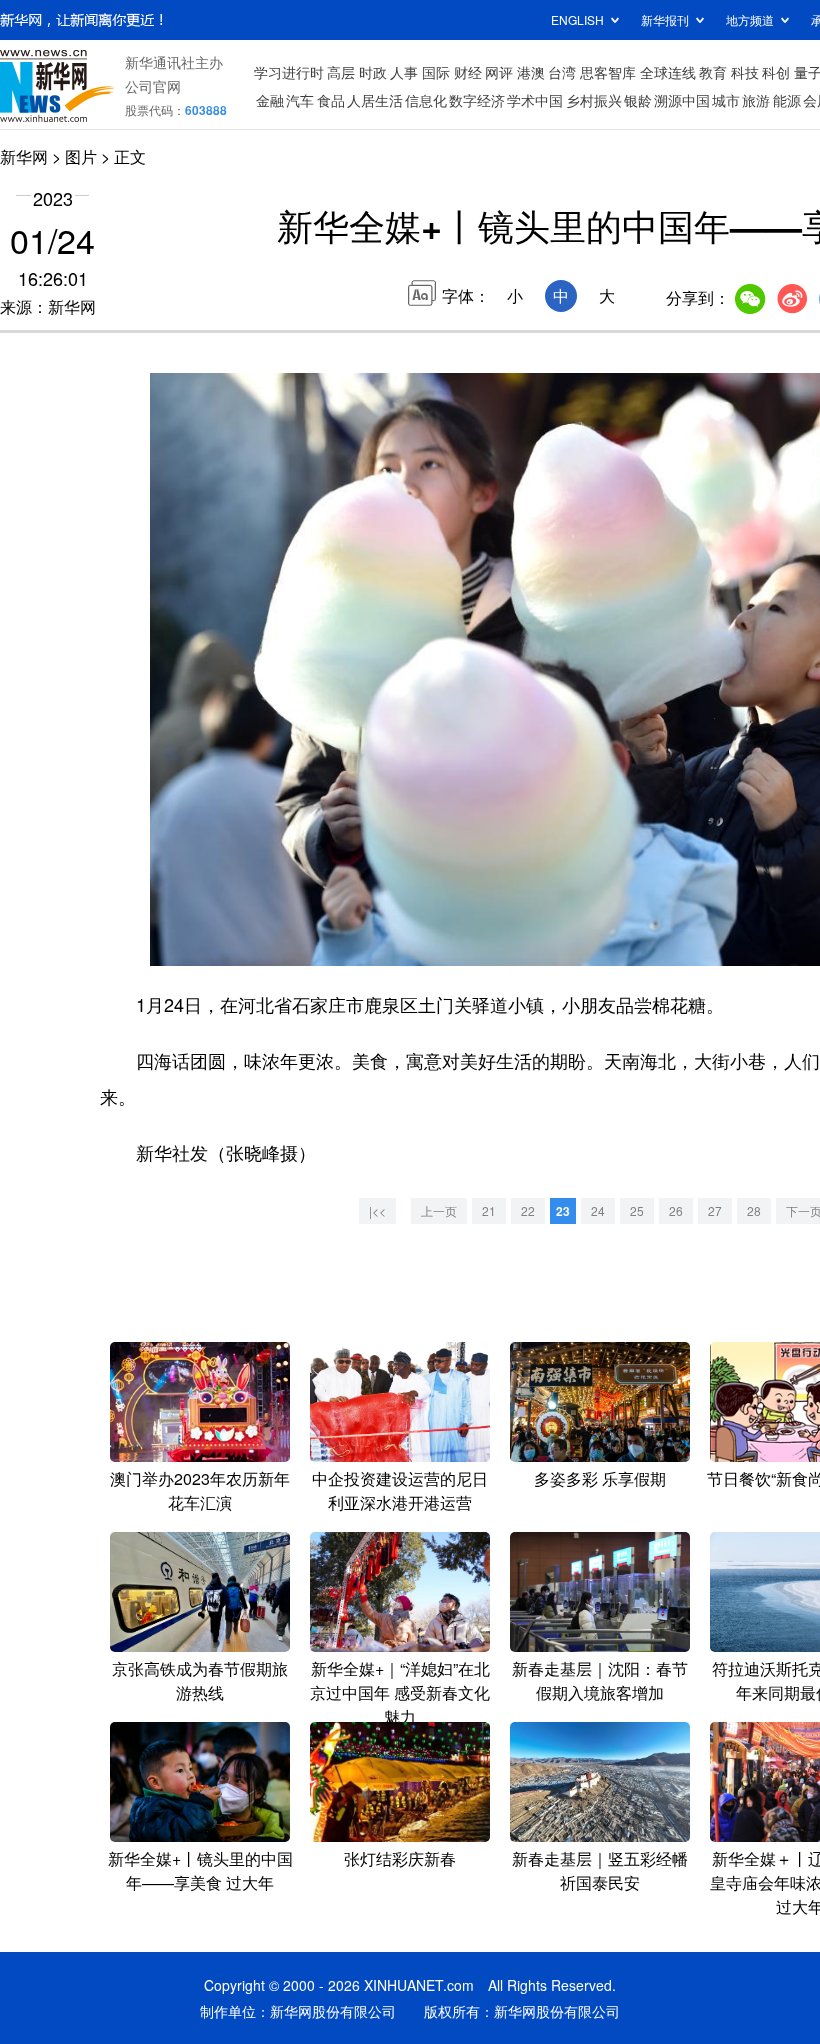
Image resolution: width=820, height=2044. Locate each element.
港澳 (531, 72)
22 (528, 1210)
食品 (331, 100)
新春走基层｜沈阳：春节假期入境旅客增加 (600, 1680)
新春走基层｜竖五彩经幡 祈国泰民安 (600, 1870)
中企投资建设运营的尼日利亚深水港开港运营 (400, 1490)
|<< (377, 1210)
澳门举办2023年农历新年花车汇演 (200, 1490)
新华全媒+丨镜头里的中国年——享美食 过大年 (200, 1870)
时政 (373, 72)
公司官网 (153, 86)
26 (676, 1210)
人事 (404, 72)
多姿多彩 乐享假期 (600, 1478)
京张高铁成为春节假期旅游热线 (200, 1680)
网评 (499, 72)
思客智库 (608, 72)
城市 (726, 100)
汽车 (300, 100)
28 (754, 1210)
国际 (436, 72)
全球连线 (668, 72)
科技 (745, 72)
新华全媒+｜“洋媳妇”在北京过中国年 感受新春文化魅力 (400, 1692)
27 (715, 1210)
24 (598, 1210)
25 (637, 1210)
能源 (787, 100)
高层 (341, 72)
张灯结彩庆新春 (400, 1858)
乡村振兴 (594, 100)
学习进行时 (289, 72)
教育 (713, 72)
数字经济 (477, 100)
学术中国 (535, 100)
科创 (776, 72)
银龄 (638, 100)
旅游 (756, 100)
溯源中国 (682, 100)
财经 (468, 72)
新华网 (24, 156)
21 (489, 1210)
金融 (270, 100)
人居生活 (375, 100)
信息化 (426, 100)
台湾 (562, 72)
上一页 (439, 1210)
